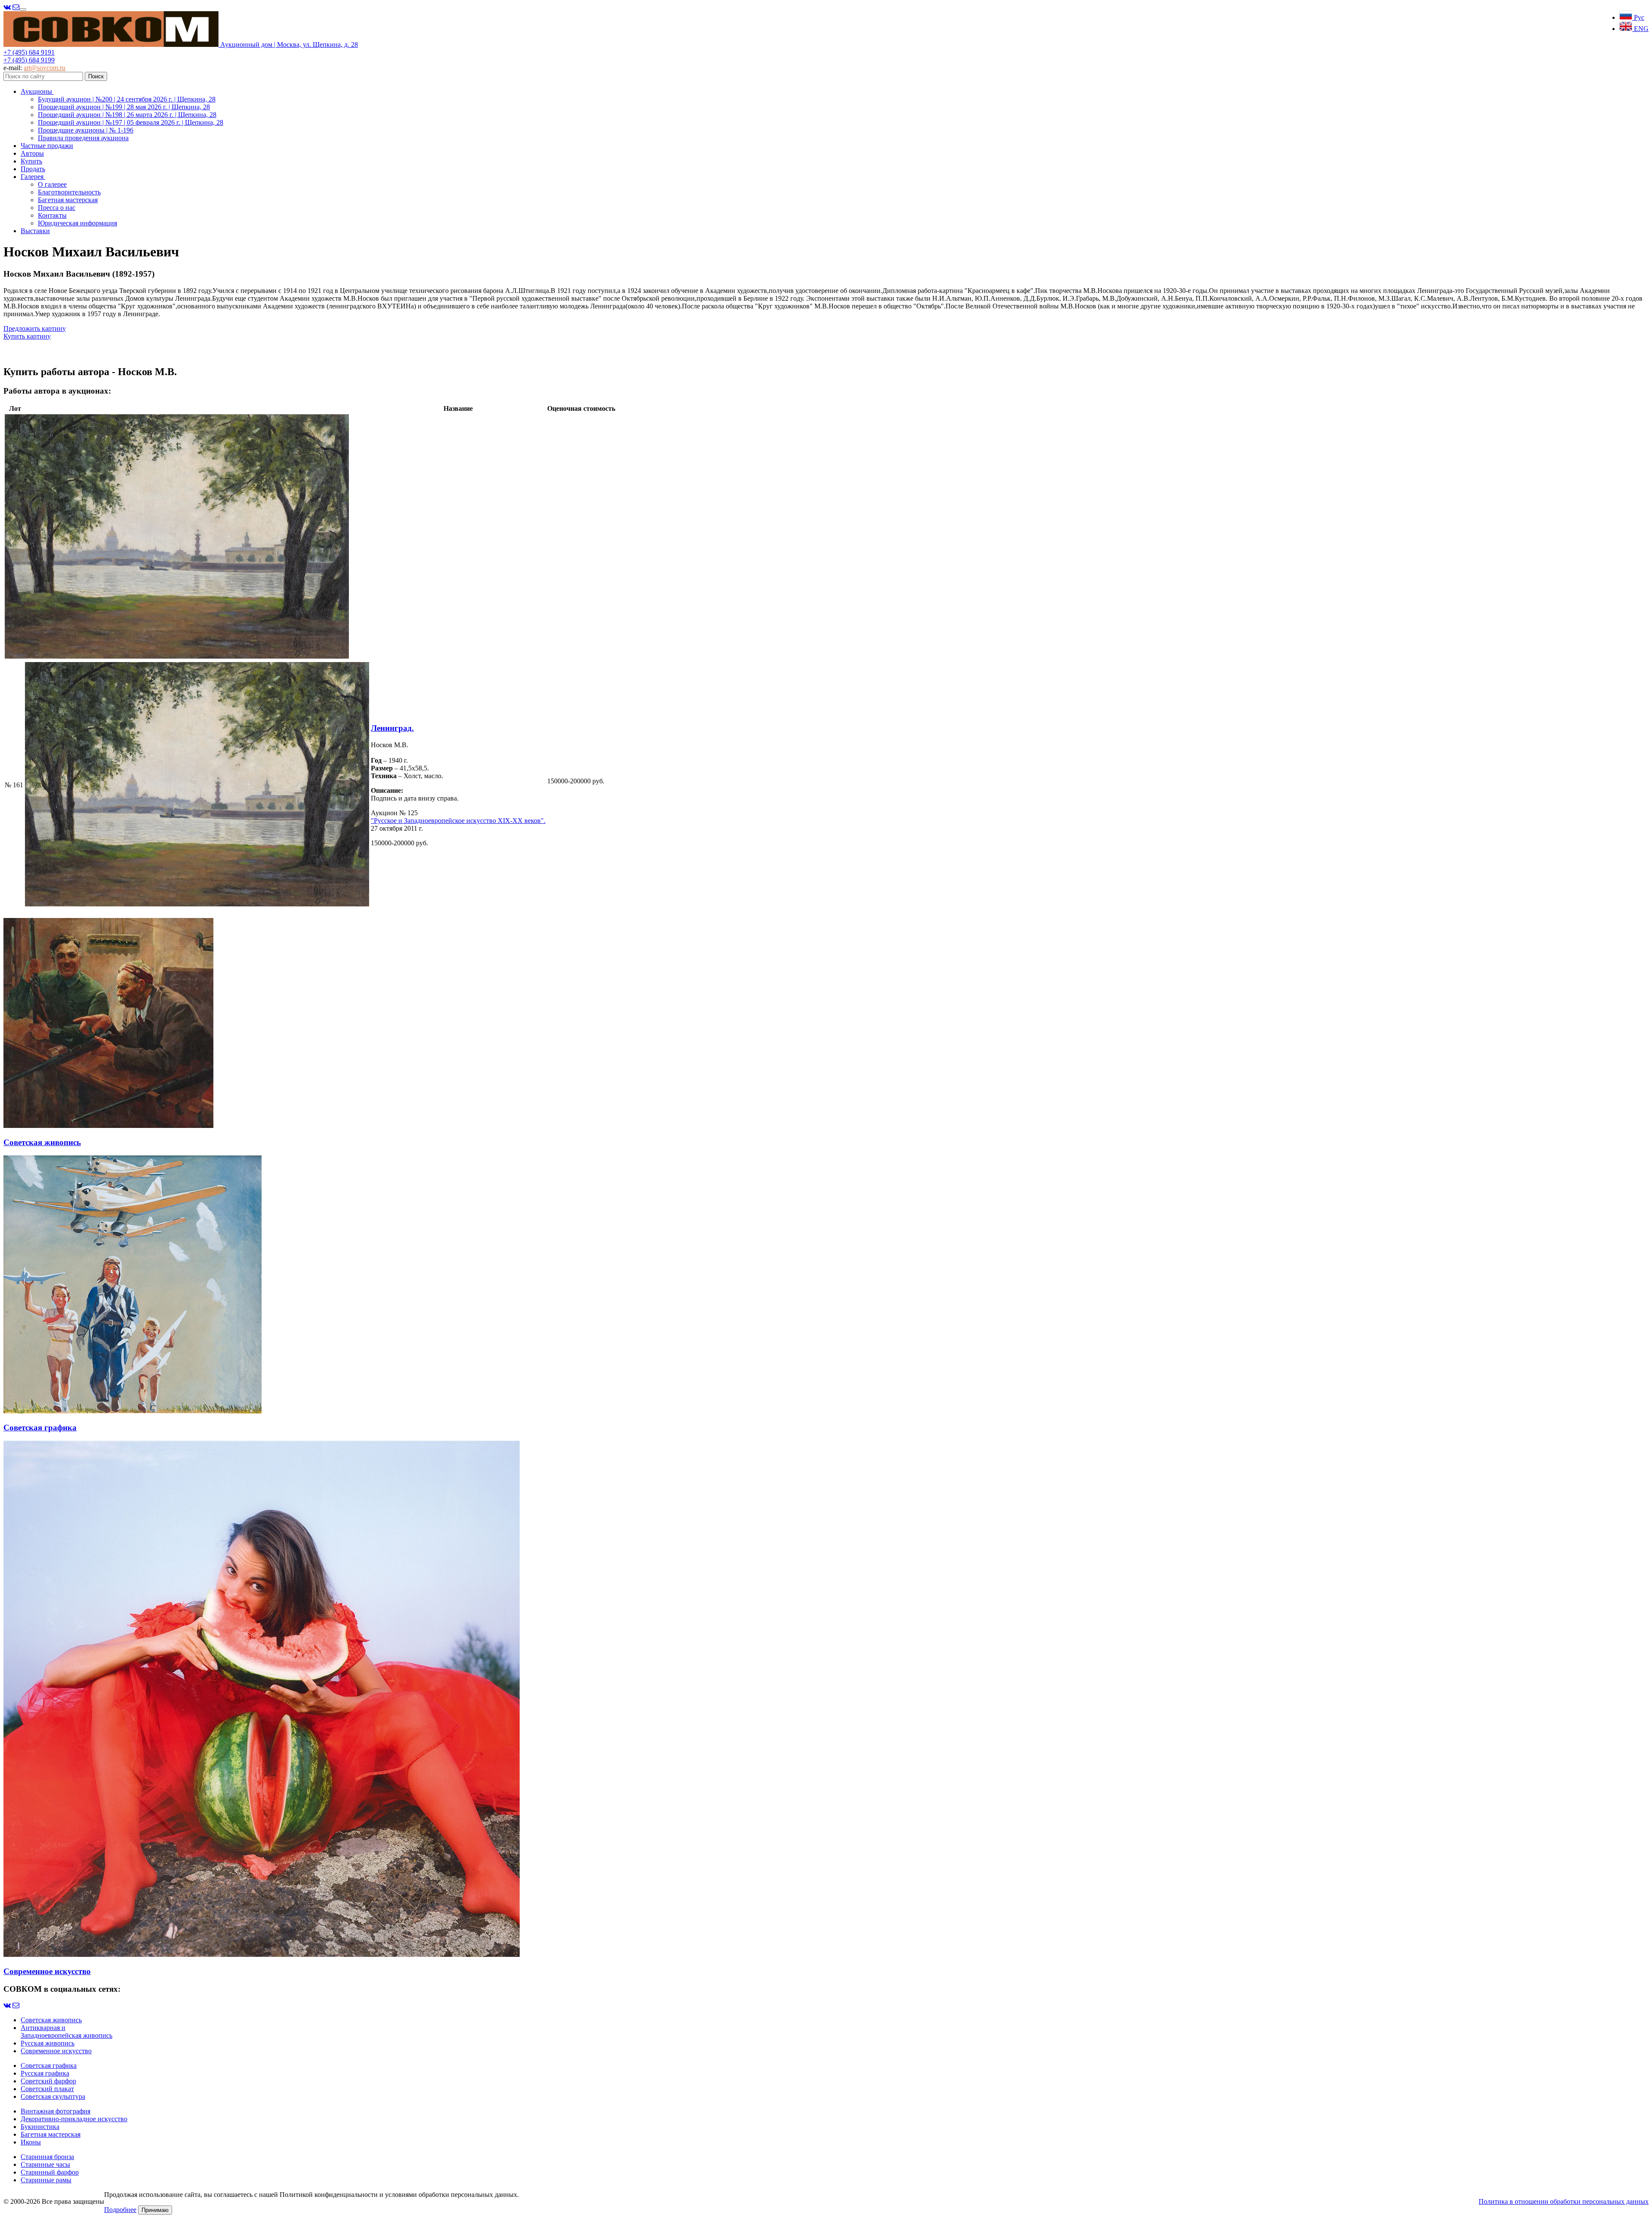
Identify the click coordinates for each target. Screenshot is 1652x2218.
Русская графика (45, 2073)
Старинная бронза (47, 2157)
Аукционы (37, 91)
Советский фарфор (48, 2081)
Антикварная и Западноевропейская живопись (66, 2032)
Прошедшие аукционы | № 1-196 (86, 130)
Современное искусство (56, 2051)
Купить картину (27, 336)
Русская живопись (48, 2043)
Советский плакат (47, 2089)
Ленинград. (392, 728)
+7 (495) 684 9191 (29, 52)
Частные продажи (47, 146)
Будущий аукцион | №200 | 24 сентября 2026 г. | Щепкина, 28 (127, 99)
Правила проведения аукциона (83, 138)
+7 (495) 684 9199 (29, 60)
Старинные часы (45, 2164)
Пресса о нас (57, 208)
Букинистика (40, 2127)
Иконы (31, 2142)
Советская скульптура (53, 2096)
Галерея (33, 177)
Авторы (32, 153)
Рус (1638, 17)
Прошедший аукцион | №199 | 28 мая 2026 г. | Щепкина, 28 (124, 107)
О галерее (52, 184)
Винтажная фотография (55, 2111)
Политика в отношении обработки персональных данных (1564, 2201)
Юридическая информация (77, 223)
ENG (1640, 29)
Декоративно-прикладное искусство (74, 2119)
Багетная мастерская (68, 200)
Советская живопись (51, 2020)
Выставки (35, 231)
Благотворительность (69, 192)
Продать (33, 169)
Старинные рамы (46, 2180)
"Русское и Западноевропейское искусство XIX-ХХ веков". (458, 821)
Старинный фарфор (50, 2172)
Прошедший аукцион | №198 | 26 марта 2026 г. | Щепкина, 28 (127, 115)
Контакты (52, 215)
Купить (31, 161)
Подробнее (120, 2210)
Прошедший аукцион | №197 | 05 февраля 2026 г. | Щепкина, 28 (131, 122)
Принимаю (155, 2210)
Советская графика (49, 2066)
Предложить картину (35, 328)
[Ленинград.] (177, 656)
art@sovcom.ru (45, 68)
